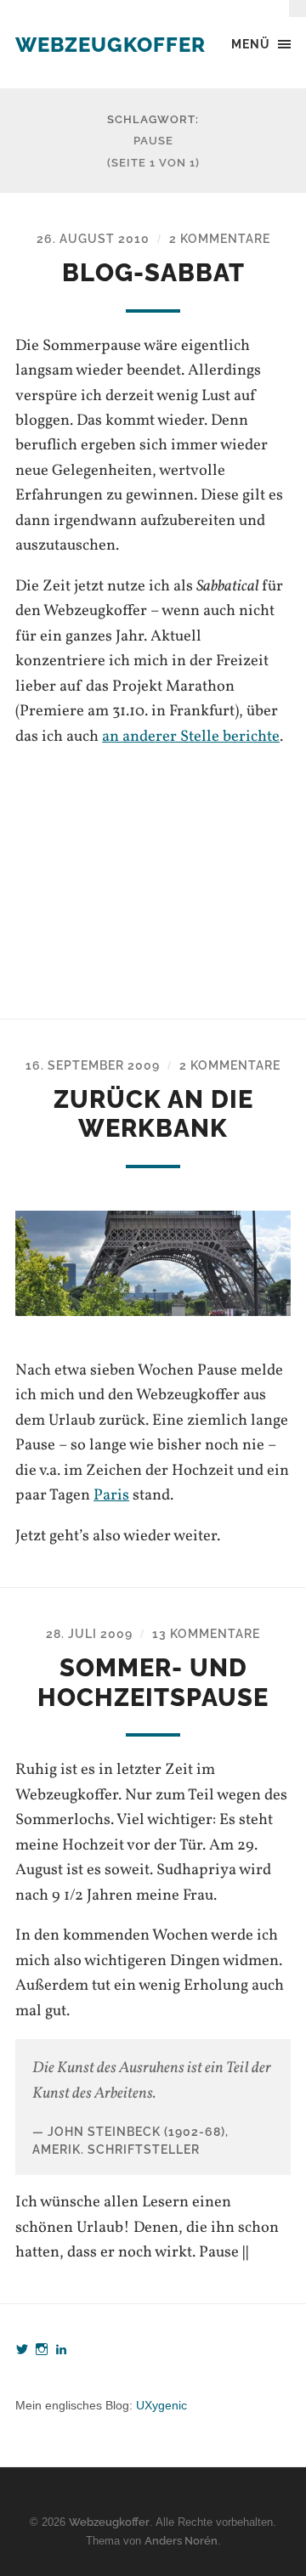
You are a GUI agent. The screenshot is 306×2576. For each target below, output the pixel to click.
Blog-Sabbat (153, 273)
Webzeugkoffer (110, 45)
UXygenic (161, 2405)
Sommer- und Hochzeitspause (153, 1683)
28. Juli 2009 (89, 1633)
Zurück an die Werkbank (153, 1114)
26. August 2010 (93, 238)
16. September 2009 (93, 1065)
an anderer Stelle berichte (191, 737)
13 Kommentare (206, 1633)
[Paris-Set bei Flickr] (153, 1263)
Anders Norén (181, 2541)
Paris (111, 1495)
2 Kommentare (220, 238)
